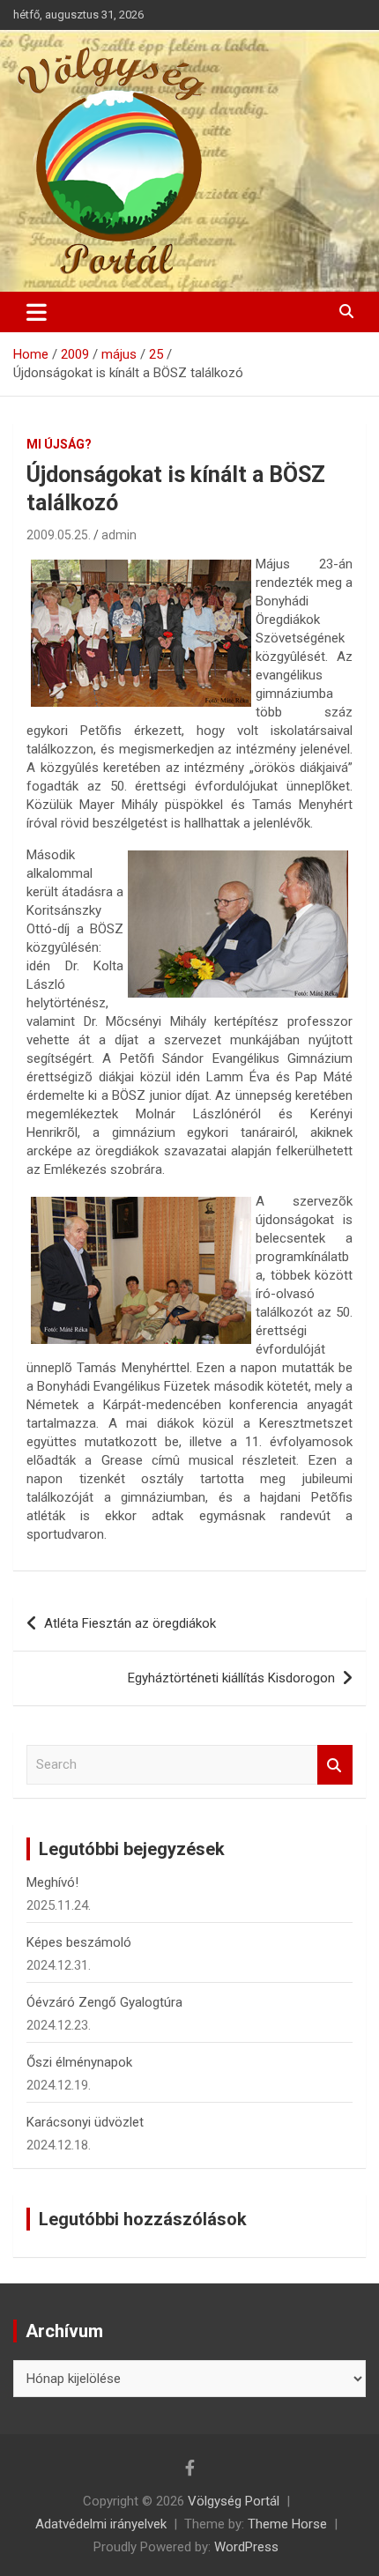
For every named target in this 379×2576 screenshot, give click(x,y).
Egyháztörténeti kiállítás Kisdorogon (231, 1678)
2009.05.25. (59, 535)
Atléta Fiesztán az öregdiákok (130, 1623)
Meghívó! (52, 1882)
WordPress (246, 2547)
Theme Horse (287, 2524)
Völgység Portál (234, 2501)
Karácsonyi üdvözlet (85, 2122)
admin (119, 535)
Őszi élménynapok (79, 2062)
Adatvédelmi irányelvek (101, 2524)
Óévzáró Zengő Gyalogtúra (104, 2002)
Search (335, 1765)
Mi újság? (59, 444)
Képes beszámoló (79, 1942)
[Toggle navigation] (37, 312)
